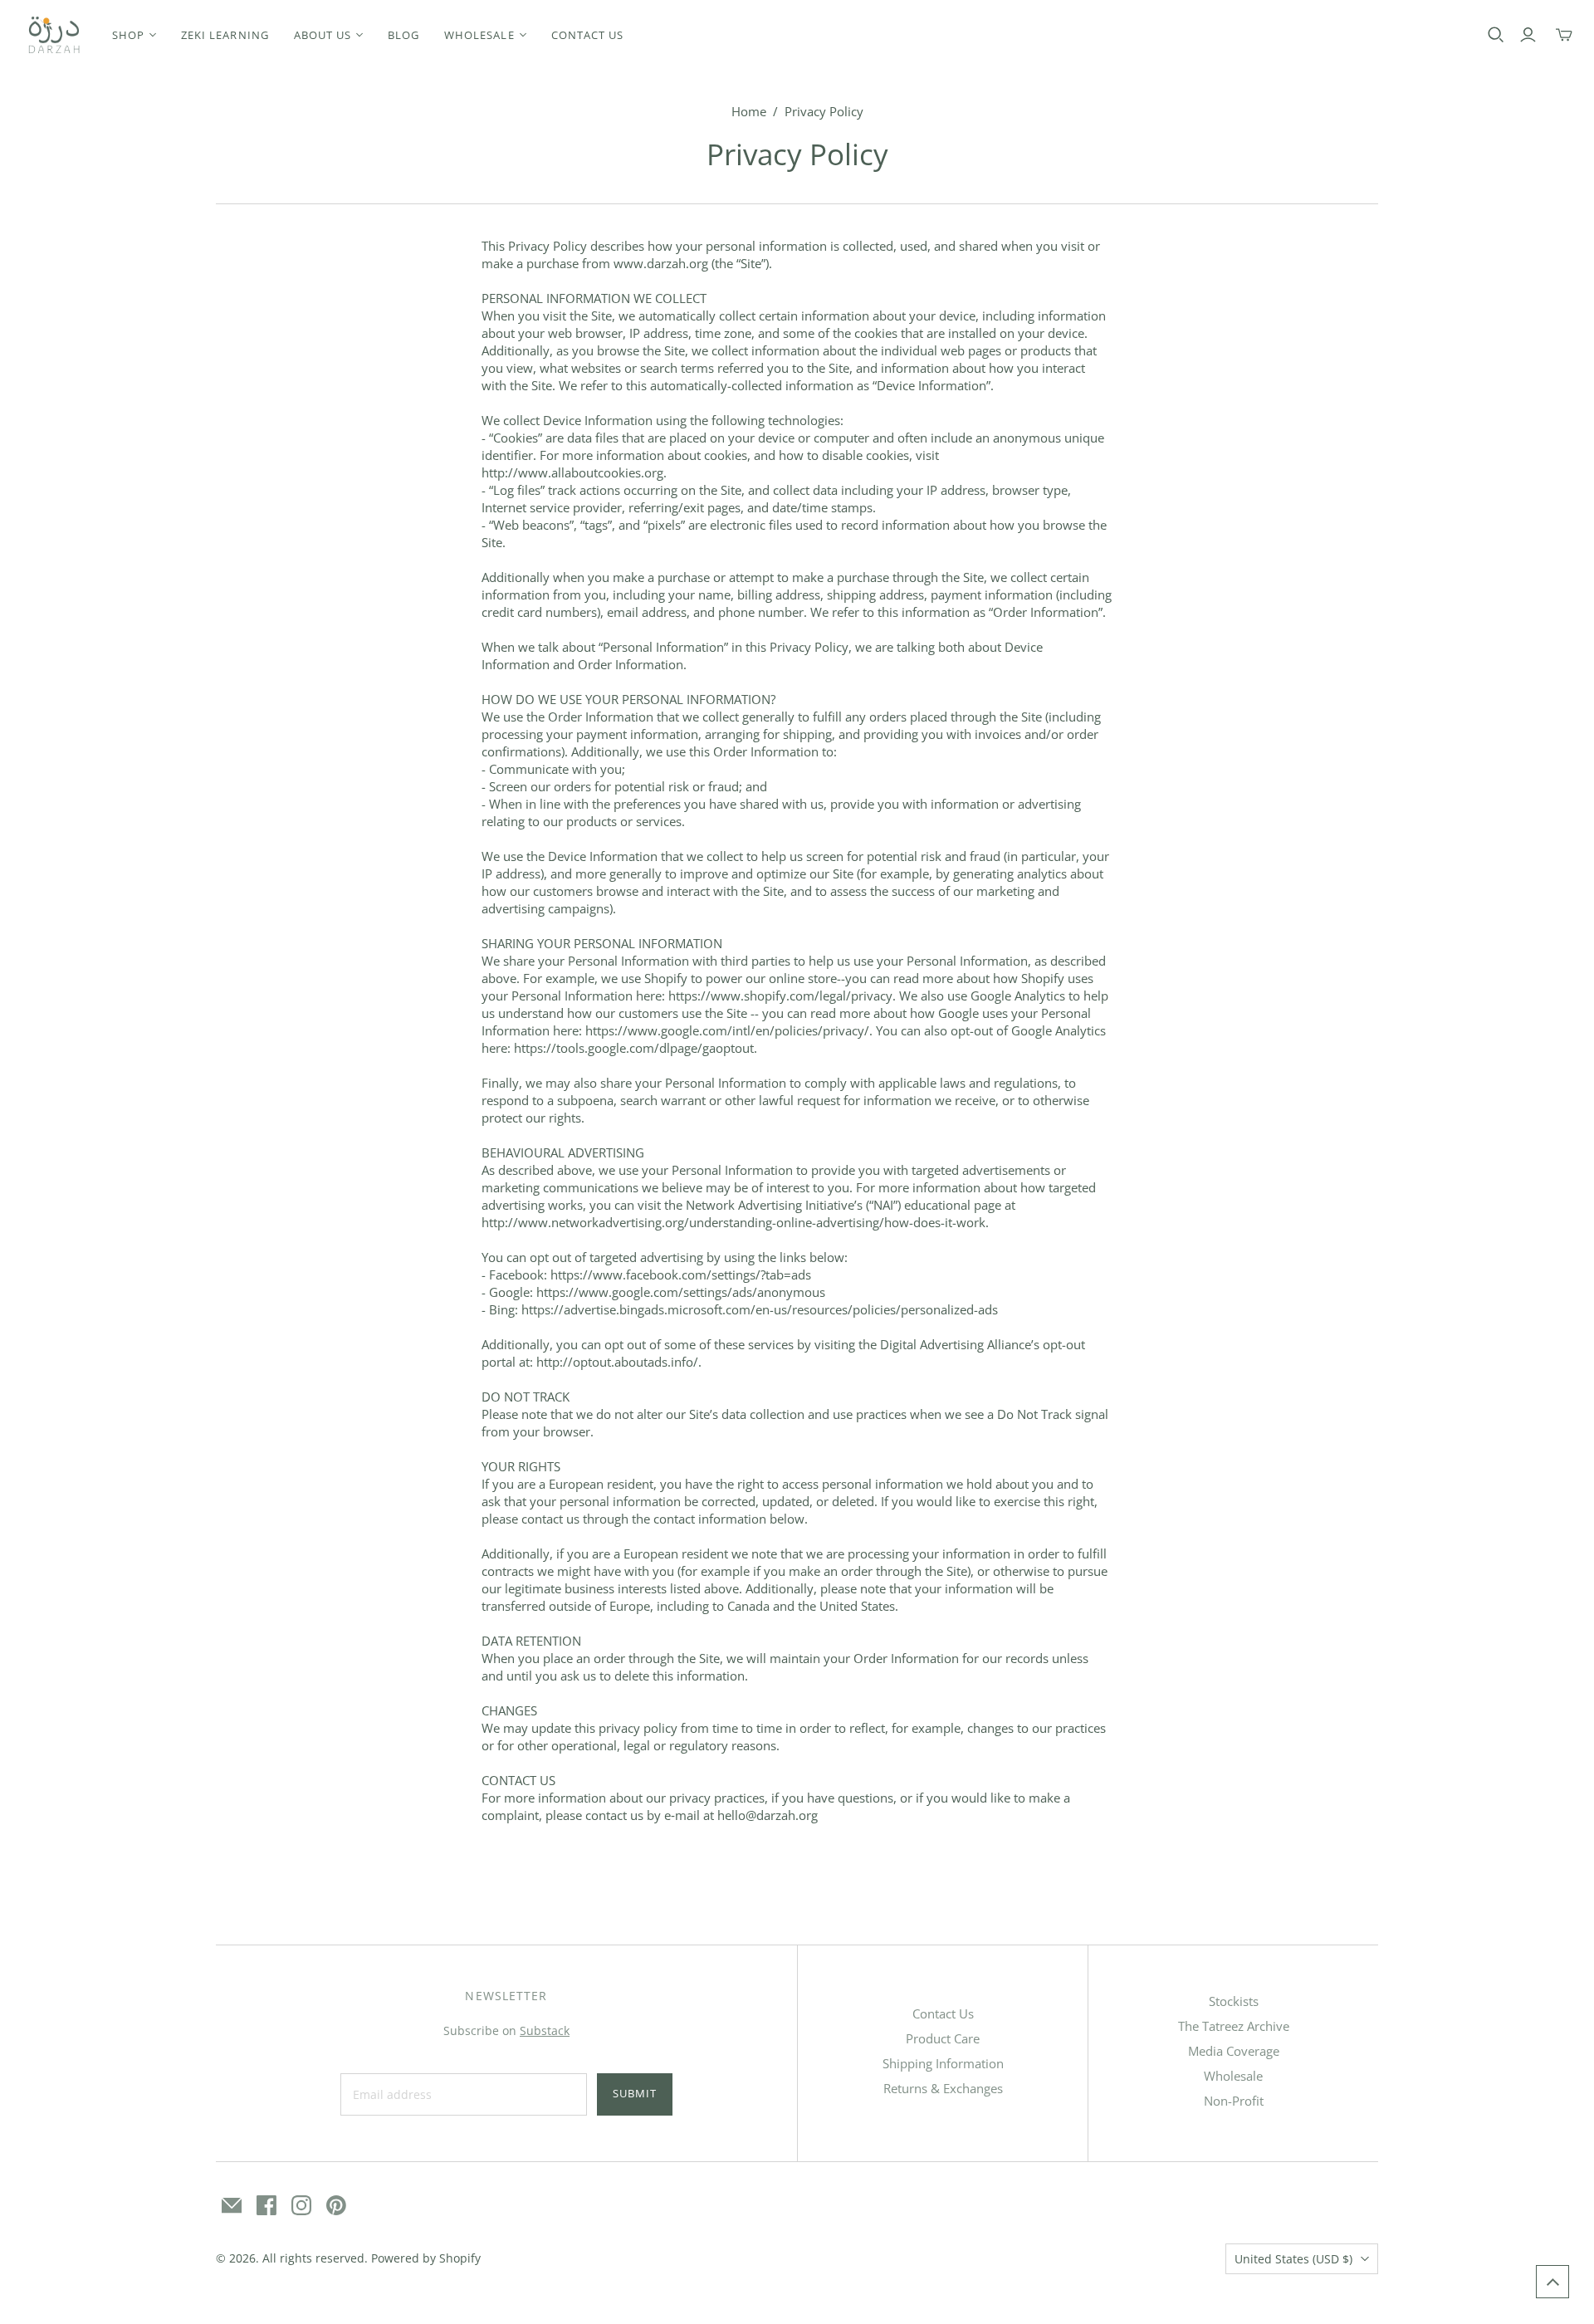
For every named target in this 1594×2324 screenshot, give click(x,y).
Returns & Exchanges (943, 2088)
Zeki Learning (225, 35)
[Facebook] (266, 2205)
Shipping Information (943, 2063)
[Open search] (1496, 35)
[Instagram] (301, 2205)
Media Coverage (1234, 2051)
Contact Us (943, 2013)
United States (1293, 2259)
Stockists (1234, 2001)
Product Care (943, 2038)
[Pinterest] (336, 2205)
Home (749, 111)
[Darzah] (54, 35)
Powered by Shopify (426, 2258)
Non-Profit (1234, 2101)
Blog (403, 35)
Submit (635, 2093)
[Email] (232, 2205)
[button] (1552, 2282)
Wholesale (1233, 2076)
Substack (545, 2030)
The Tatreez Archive (1234, 2026)
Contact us (587, 35)
